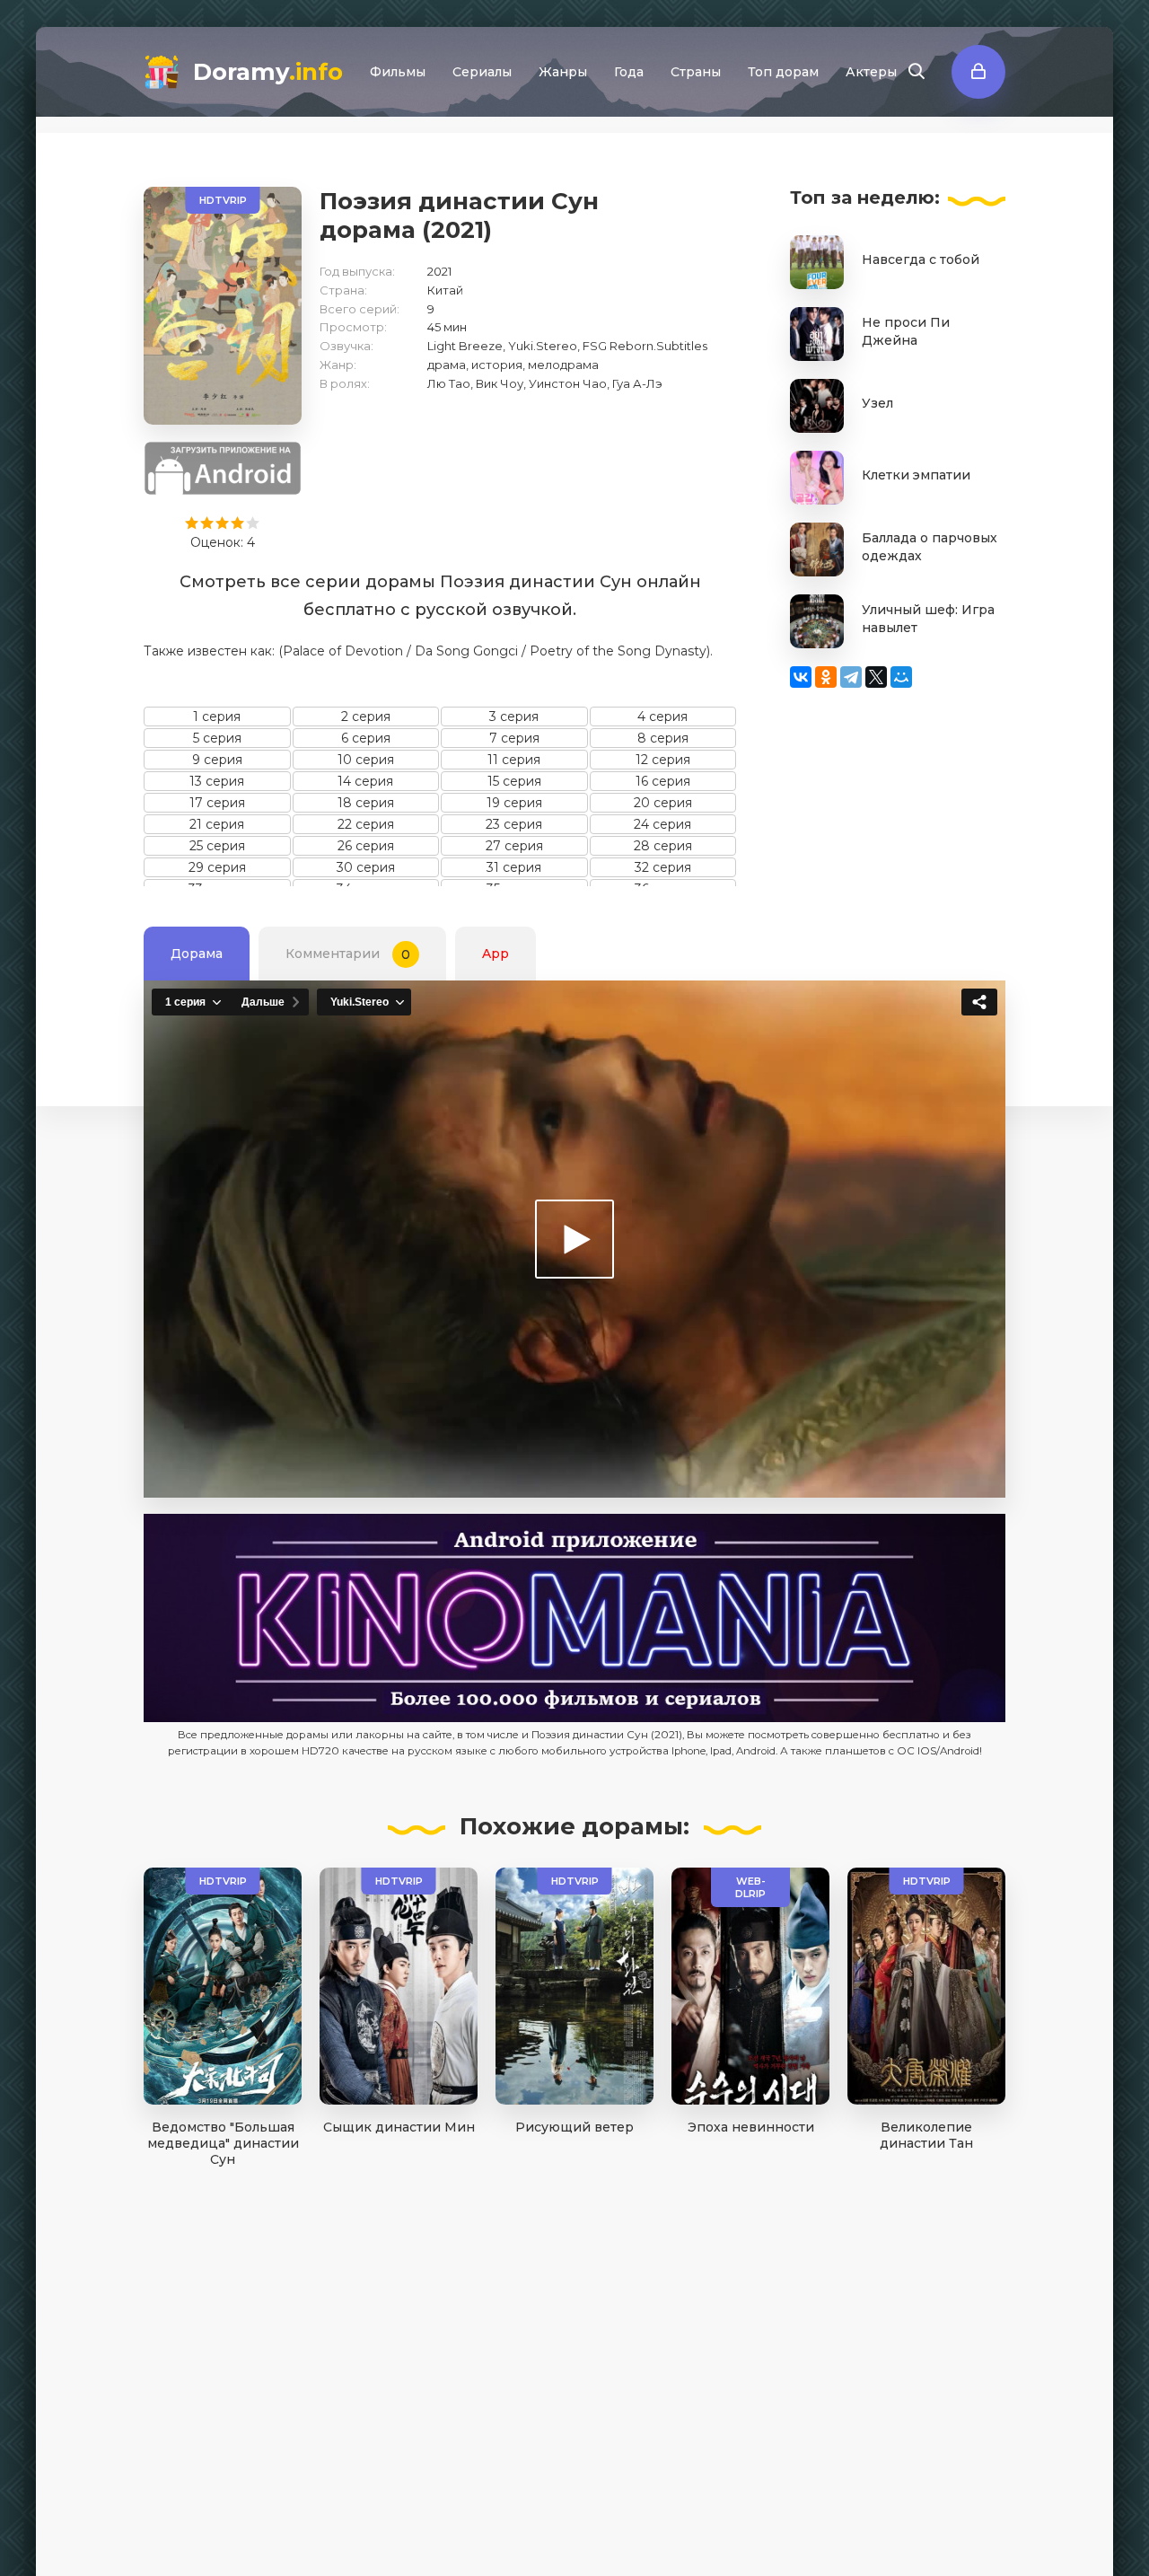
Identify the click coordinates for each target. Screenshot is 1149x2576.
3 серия (514, 717)
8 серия (663, 738)
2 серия (366, 717)
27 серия (514, 846)
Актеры (871, 72)
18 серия (366, 803)
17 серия (217, 803)
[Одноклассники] (826, 677)
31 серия (514, 867)
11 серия (514, 760)
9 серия (217, 760)
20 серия (663, 803)
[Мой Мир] (901, 677)
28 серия (663, 846)
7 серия (514, 738)
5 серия (217, 738)
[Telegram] (851, 677)
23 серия (514, 824)
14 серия (365, 781)
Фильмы (398, 72)
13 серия (217, 781)
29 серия (217, 867)
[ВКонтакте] (801, 677)
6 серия (366, 738)
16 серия (663, 781)
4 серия (662, 717)
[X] (876, 677)
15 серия (514, 781)
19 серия (514, 803)
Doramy (268, 72)
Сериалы (482, 72)
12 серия (663, 760)
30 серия (366, 867)
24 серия (662, 824)
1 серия (217, 717)
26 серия (366, 846)
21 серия (217, 824)
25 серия (217, 846)
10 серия (366, 760)
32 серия (663, 867)
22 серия (366, 824)
